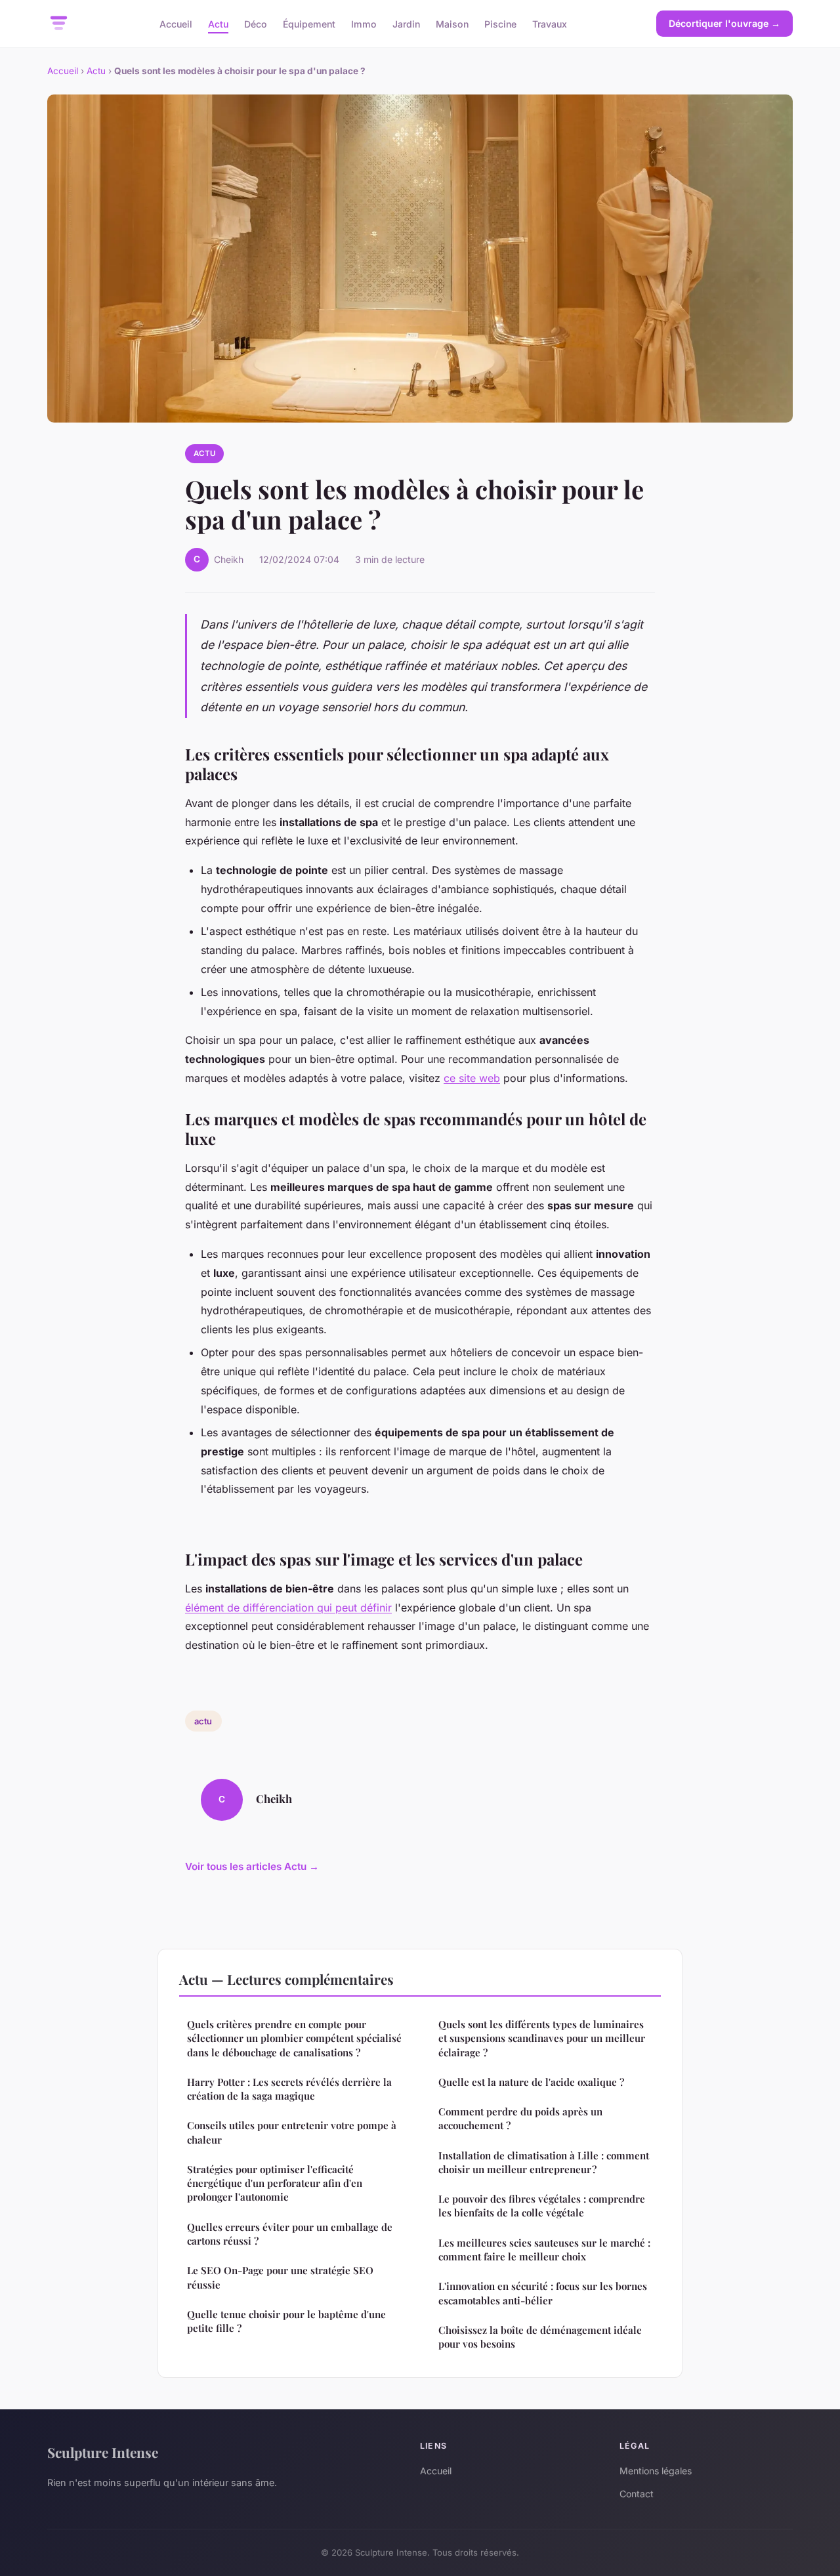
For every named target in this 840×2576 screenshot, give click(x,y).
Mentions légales (656, 2471)
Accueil (176, 23)
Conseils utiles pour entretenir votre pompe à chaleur (292, 2132)
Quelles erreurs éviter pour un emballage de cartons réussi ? (290, 2234)
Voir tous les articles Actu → (252, 1866)
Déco (256, 23)
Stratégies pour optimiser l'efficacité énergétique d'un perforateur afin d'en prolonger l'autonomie (275, 2183)
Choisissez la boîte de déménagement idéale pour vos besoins (540, 2337)
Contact (637, 2494)
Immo (364, 23)
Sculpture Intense (103, 2452)
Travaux (550, 23)
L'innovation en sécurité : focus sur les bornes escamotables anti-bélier (543, 2293)
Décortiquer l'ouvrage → (724, 23)
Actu (218, 23)
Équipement (309, 23)
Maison (452, 23)
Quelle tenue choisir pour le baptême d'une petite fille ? (286, 2321)
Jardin (406, 23)
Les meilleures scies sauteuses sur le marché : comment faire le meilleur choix (544, 2250)
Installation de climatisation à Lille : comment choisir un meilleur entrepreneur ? (544, 2162)
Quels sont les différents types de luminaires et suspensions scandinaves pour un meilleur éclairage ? (542, 2038)
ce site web (472, 1078)
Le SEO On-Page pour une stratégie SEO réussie (280, 2277)
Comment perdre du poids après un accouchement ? (520, 2118)
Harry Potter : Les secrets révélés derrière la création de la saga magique (289, 2089)
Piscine (500, 23)
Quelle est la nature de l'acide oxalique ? (531, 2082)
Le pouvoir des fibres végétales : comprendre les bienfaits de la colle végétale (542, 2206)
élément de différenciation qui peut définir (288, 1608)
